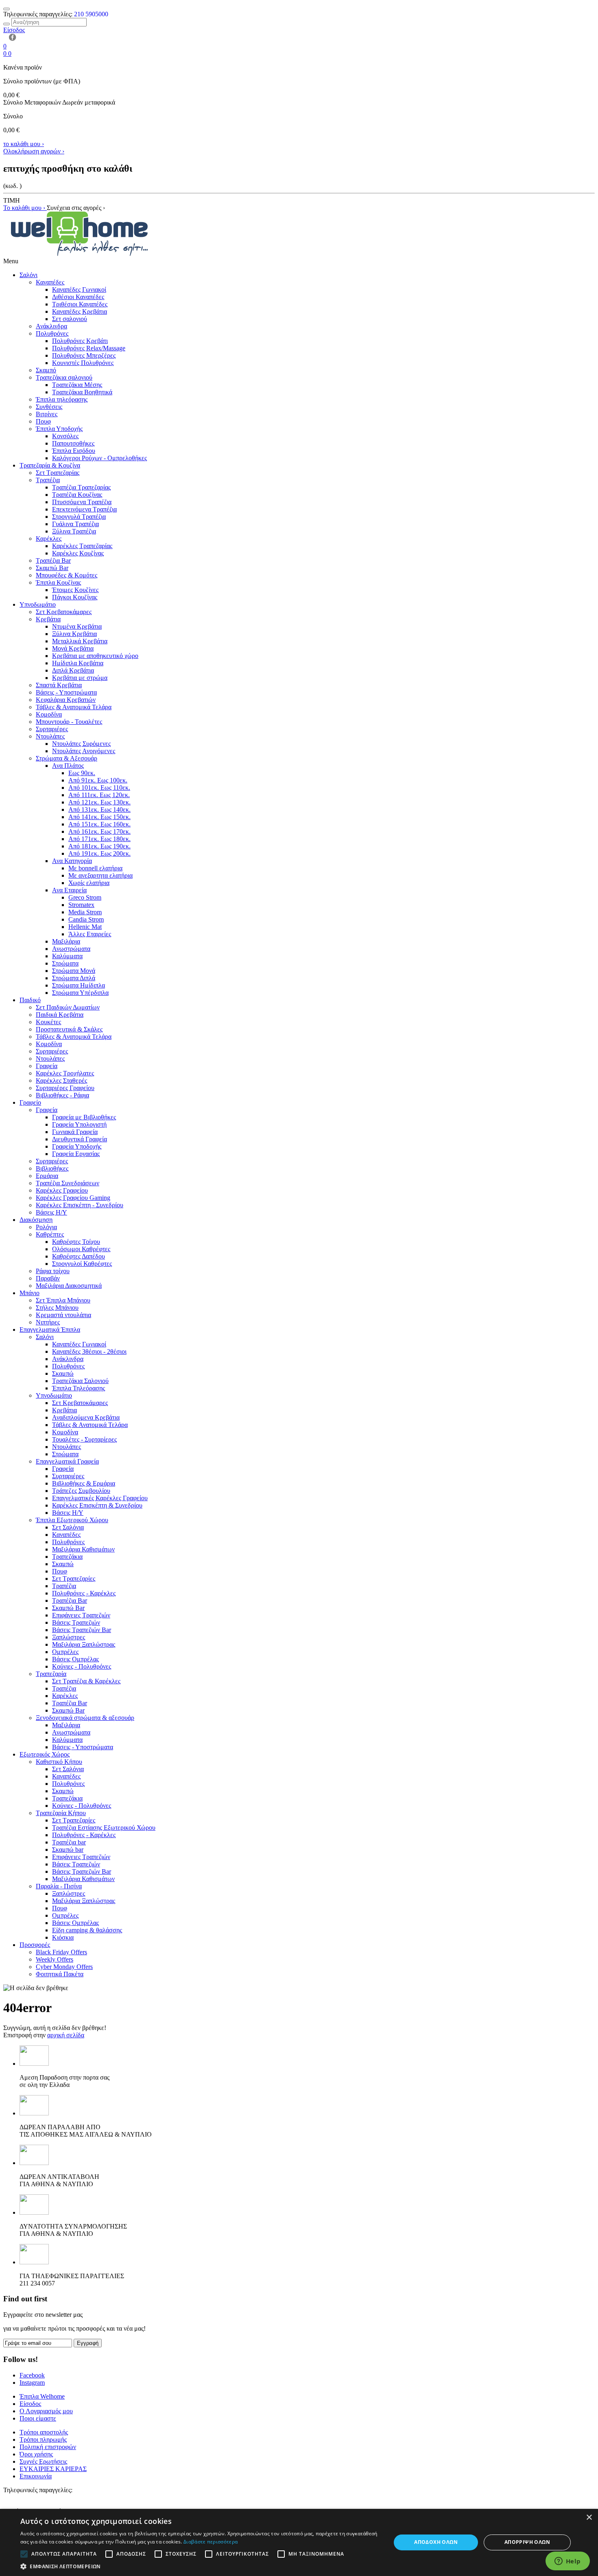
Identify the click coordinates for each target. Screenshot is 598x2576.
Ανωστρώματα (71, 949)
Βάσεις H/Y (68, 1513)
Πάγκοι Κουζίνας (75, 597)
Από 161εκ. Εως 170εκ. (99, 831)
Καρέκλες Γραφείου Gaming (73, 1198)
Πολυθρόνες (52, 333)
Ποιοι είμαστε (38, 2418)
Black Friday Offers (61, 1952)
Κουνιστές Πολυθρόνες (83, 363)
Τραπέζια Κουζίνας (77, 495)
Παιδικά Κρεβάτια (60, 1015)
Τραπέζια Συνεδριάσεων (68, 1183)
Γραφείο (30, 1102)
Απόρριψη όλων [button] (527, 2542)
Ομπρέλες (65, 1652)
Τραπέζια (48, 480)
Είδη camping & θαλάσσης (87, 1930)
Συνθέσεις (49, 407)
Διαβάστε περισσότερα (211, 2542)
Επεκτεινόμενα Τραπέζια (84, 509)
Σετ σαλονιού (70, 319)
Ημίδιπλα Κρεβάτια (78, 663)
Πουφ (43, 421)
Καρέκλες (49, 539)
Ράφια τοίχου (53, 1271)
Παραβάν (48, 1278)
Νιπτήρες (48, 1322)
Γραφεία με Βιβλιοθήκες (84, 1117)
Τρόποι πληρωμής (43, 2439)
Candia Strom (86, 919)
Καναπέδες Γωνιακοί (79, 289)
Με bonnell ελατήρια (95, 868)
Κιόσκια (63, 1937)
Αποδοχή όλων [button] (436, 2542)
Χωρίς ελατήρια (89, 883)
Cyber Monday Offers (64, 1967)
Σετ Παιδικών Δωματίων (68, 1007)
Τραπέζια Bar (53, 560)
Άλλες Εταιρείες (90, 934)
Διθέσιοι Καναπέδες (78, 297)
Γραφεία (47, 1066)
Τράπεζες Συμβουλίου (81, 1491)
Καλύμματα (67, 956)
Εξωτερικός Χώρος (45, 1754)
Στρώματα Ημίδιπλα (79, 985)
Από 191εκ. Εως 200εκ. (99, 853)
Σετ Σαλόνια (68, 1527)
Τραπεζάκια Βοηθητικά (82, 392)
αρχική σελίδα (66, 2035)
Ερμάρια (47, 1176)
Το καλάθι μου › (25, 208)
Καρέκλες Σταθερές (61, 1080)
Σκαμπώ (63, 1373)
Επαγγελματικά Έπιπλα (50, 1330)
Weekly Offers (55, 1959)
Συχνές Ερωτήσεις (43, 2461)
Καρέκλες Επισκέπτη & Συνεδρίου (97, 1505)
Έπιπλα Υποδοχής (59, 429)
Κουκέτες (48, 1022)
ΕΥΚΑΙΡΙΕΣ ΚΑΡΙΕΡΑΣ (53, 2469)
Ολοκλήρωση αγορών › (34, 151)
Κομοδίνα (49, 714)
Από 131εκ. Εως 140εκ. (99, 810)
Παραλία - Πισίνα (59, 1886)
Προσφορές (35, 1945)
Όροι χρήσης (36, 2454)
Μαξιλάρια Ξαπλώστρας (84, 1644)
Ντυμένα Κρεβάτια (77, 626)
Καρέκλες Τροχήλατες (65, 1073)
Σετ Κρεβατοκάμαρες (64, 612)
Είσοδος (30, 2404)
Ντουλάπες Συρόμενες (81, 744)
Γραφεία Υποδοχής (77, 1146)
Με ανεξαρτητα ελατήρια (100, 875)
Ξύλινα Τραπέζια (74, 531)
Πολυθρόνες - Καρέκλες (84, 1593)
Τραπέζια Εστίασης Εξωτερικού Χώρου (104, 1828)
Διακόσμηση (36, 1220)
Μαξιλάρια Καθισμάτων (83, 1549)
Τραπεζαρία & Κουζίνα (50, 465)
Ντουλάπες (50, 736)
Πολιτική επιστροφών (48, 2447)
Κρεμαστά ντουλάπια (63, 1315)
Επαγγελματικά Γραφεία (67, 1461)
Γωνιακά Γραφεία (75, 1132)
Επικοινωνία (36, 2476)
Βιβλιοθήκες (52, 1168)
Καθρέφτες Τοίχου (76, 1242)
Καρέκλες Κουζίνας (78, 553)
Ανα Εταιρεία (69, 890)
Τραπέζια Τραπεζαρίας (81, 487)
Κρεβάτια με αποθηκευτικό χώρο (95, 656)
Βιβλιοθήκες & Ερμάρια (84, 1483)
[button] (200, 2566)
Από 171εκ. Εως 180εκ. (99, 839)
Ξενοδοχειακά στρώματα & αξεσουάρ (85, 1718)
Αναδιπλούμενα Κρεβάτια (86, 1417)
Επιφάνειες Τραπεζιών (81, 1615)
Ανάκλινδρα (51, 326)
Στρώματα (65, 963)
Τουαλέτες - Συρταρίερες (84, 1439)
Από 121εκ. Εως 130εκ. (99, 802)
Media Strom (85, 912)
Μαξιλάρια (66, 941)
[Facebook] (11, 39)
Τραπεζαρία (51, 1674)
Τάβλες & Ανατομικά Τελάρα (74, 707)
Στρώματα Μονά (74, 971)
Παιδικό (30, 1000)
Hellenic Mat (85, 927)
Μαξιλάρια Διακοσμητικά (69, 1286)
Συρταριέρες (52, 729)
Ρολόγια (46, 1227)
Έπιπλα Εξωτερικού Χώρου (72, 1520)
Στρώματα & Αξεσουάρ (67, 758)
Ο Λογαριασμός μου (46, 2411)
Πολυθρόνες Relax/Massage (89, 348)
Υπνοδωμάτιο (38, 604)
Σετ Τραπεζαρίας (58, 473)
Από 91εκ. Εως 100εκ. (98, 780)
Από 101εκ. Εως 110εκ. (99, 788)
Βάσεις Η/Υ (51, 1212)
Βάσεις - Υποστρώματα (66, 692)
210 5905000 (91, 14)
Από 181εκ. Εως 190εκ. (99, 846)
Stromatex (81, 905)
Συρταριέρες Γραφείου (65, 1088)
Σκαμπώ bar (68, 1850)
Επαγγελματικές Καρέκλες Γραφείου (100, 1498)
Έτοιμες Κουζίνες (75, 590)
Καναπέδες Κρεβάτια (80, 311)
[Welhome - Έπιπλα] (80, 254)
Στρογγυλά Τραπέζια (79, 517)
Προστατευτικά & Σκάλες (69, 1029)
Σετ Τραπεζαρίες (74, 1579)
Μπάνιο (29, 1293)
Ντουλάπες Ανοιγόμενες (84, 751)
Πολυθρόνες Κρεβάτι (80, 341)
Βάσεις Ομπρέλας (75, 1659)
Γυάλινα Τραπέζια (75, 524)
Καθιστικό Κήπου (59, 1762)
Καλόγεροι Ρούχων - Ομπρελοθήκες (99, 458)
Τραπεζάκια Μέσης (77, 385)
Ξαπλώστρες (69, 1637)
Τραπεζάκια (67, 1557)
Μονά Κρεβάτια (73, 648)
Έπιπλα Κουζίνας (58, 582)
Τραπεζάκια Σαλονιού (80, 1381)
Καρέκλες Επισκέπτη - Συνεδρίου (80, 1205)
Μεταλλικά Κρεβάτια (80, 641)
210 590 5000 (21, 2497)
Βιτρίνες (47, 414)
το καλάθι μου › (24, 144)
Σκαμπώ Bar (52, 568)
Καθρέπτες (50, 1234)
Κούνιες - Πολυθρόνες (82, 1666)
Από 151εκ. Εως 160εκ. (99, 824)
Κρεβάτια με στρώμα (80, 678)
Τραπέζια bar (69, 1842)
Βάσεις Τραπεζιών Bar (82, 1630)
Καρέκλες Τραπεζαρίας (82, 546)
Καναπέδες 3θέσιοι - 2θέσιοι (89, 1351)
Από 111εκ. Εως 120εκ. (99, 795)
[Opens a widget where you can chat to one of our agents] (567, 2562)
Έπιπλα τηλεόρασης (62, 399)
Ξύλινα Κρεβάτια (74, 634)
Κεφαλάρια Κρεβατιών (66, 700)
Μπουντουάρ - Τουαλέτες (69, 722)
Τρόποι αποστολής (44, 2432)
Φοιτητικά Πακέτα (60, 1974)
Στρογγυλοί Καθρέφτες (82, 1264)
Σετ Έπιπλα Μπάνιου (63, 1300)
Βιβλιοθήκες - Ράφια (62, 1095)
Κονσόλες (65, 436)
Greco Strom (85, 897)
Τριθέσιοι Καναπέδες (80, 304)
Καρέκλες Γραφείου (62, 1190)
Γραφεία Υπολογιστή (79, 1124)
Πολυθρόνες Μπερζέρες (84, 355)
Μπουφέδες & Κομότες (67, 575)
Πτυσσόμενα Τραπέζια (82, 502)
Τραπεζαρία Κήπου (61, 1813)
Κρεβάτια (48, 619)
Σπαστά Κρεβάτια (59, 685)
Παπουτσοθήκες (73, 443)
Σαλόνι (28, 275)
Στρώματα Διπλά (74, 978)
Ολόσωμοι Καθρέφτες (81, 1249)
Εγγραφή (88, 2343)
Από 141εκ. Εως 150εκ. (99, 817)
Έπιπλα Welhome (42, 2396)
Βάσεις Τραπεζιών (76, 1622)
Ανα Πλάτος (68, 766)
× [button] (589, 2518)
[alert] (299, 2542)
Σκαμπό (46, 370)
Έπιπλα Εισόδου (74, 451)
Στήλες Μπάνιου (57, 1308)
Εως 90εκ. (82, 773)
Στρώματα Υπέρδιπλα (80, 993)
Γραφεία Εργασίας (76, 1154)
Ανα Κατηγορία (72, 861)
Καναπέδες (50, 282)
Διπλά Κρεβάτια (73, 670)
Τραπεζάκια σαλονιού (64, 377)
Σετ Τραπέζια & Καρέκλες (86, 1681)
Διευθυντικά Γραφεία (80, 1139)
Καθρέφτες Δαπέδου (79, 1256)
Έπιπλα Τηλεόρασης (79, 1388)
